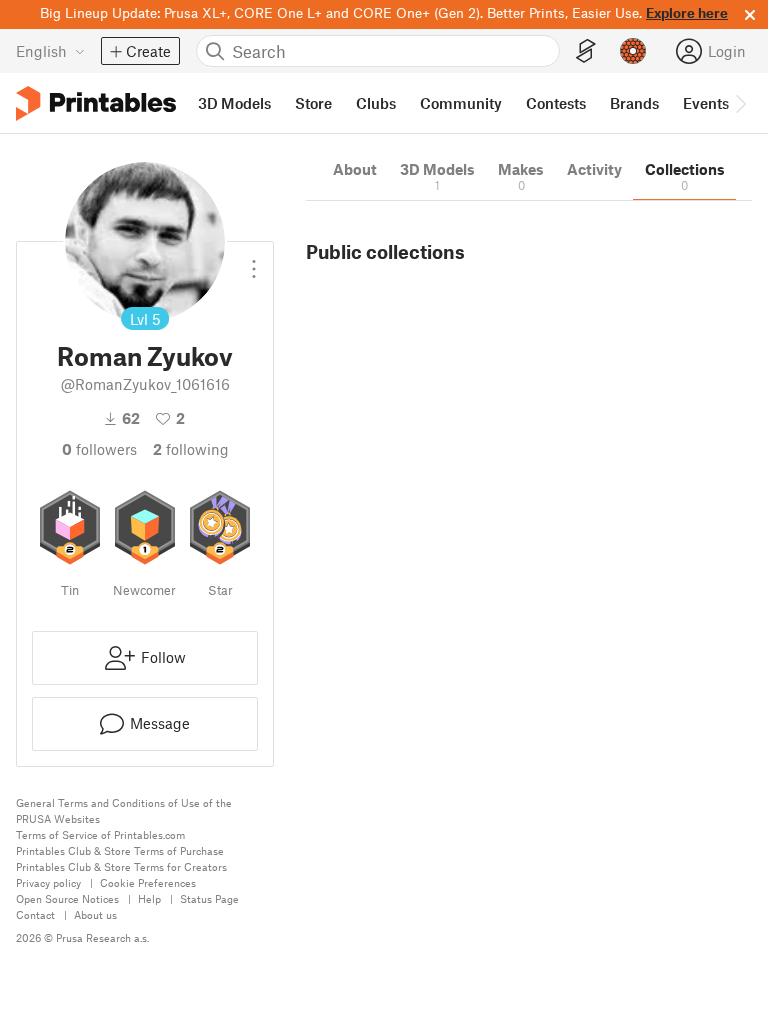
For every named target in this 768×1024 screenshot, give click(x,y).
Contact (35, 914)
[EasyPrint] (586, 51)
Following (191, 449)
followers (99, 449)
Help (149, 898)
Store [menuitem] (313, 103)
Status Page (209, 898)
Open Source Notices (67, 898)
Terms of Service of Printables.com (100, 834)
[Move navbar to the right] (740, 103)
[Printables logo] (96, 103)
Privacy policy (48, 882)
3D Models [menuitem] (234, 103)
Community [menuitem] (461, 103)
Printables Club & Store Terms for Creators (121, 866)
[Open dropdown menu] (254, 261)
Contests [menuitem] (556, 103)
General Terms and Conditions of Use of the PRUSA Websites (124, 810)
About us (95, 914)
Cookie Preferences (148, 882)
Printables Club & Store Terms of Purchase (120, 850)
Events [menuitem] (706, 103)
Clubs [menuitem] (376, 103)
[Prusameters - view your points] (633, 51)
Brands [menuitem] (634, 103)
